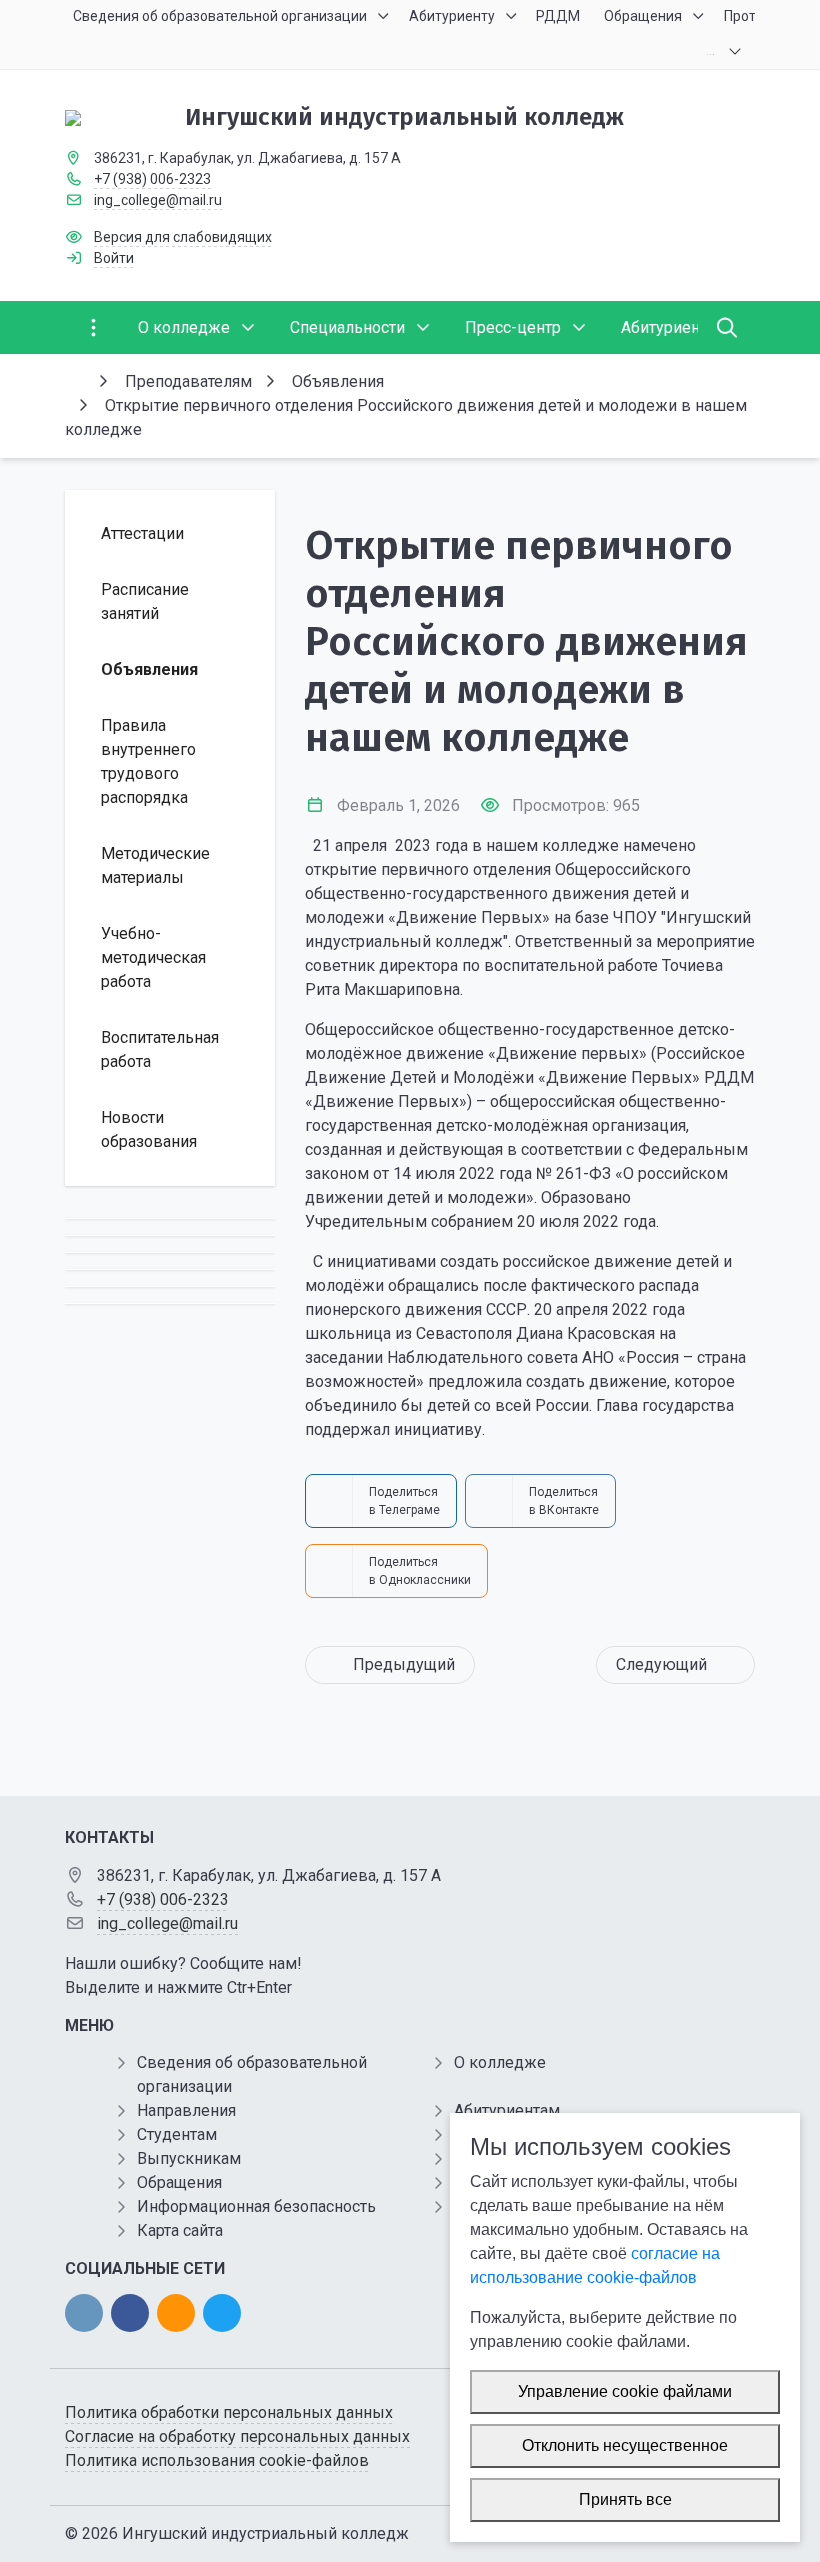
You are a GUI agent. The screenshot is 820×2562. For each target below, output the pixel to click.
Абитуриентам (507, 2110)
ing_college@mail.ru (158, 200)
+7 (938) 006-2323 (152, 179)
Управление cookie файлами (625, 2391)
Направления (186, 2110)
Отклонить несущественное (625, 2445)
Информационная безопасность (256, 2206)
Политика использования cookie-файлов (217, 2460)
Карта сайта (180, 2230)
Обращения (179, 2182)
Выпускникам (189, 2158)
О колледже (500, 2062)
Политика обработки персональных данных (229, 2412)
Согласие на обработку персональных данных (237, 2436)
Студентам (177, 2134)
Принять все (625, 2499)
